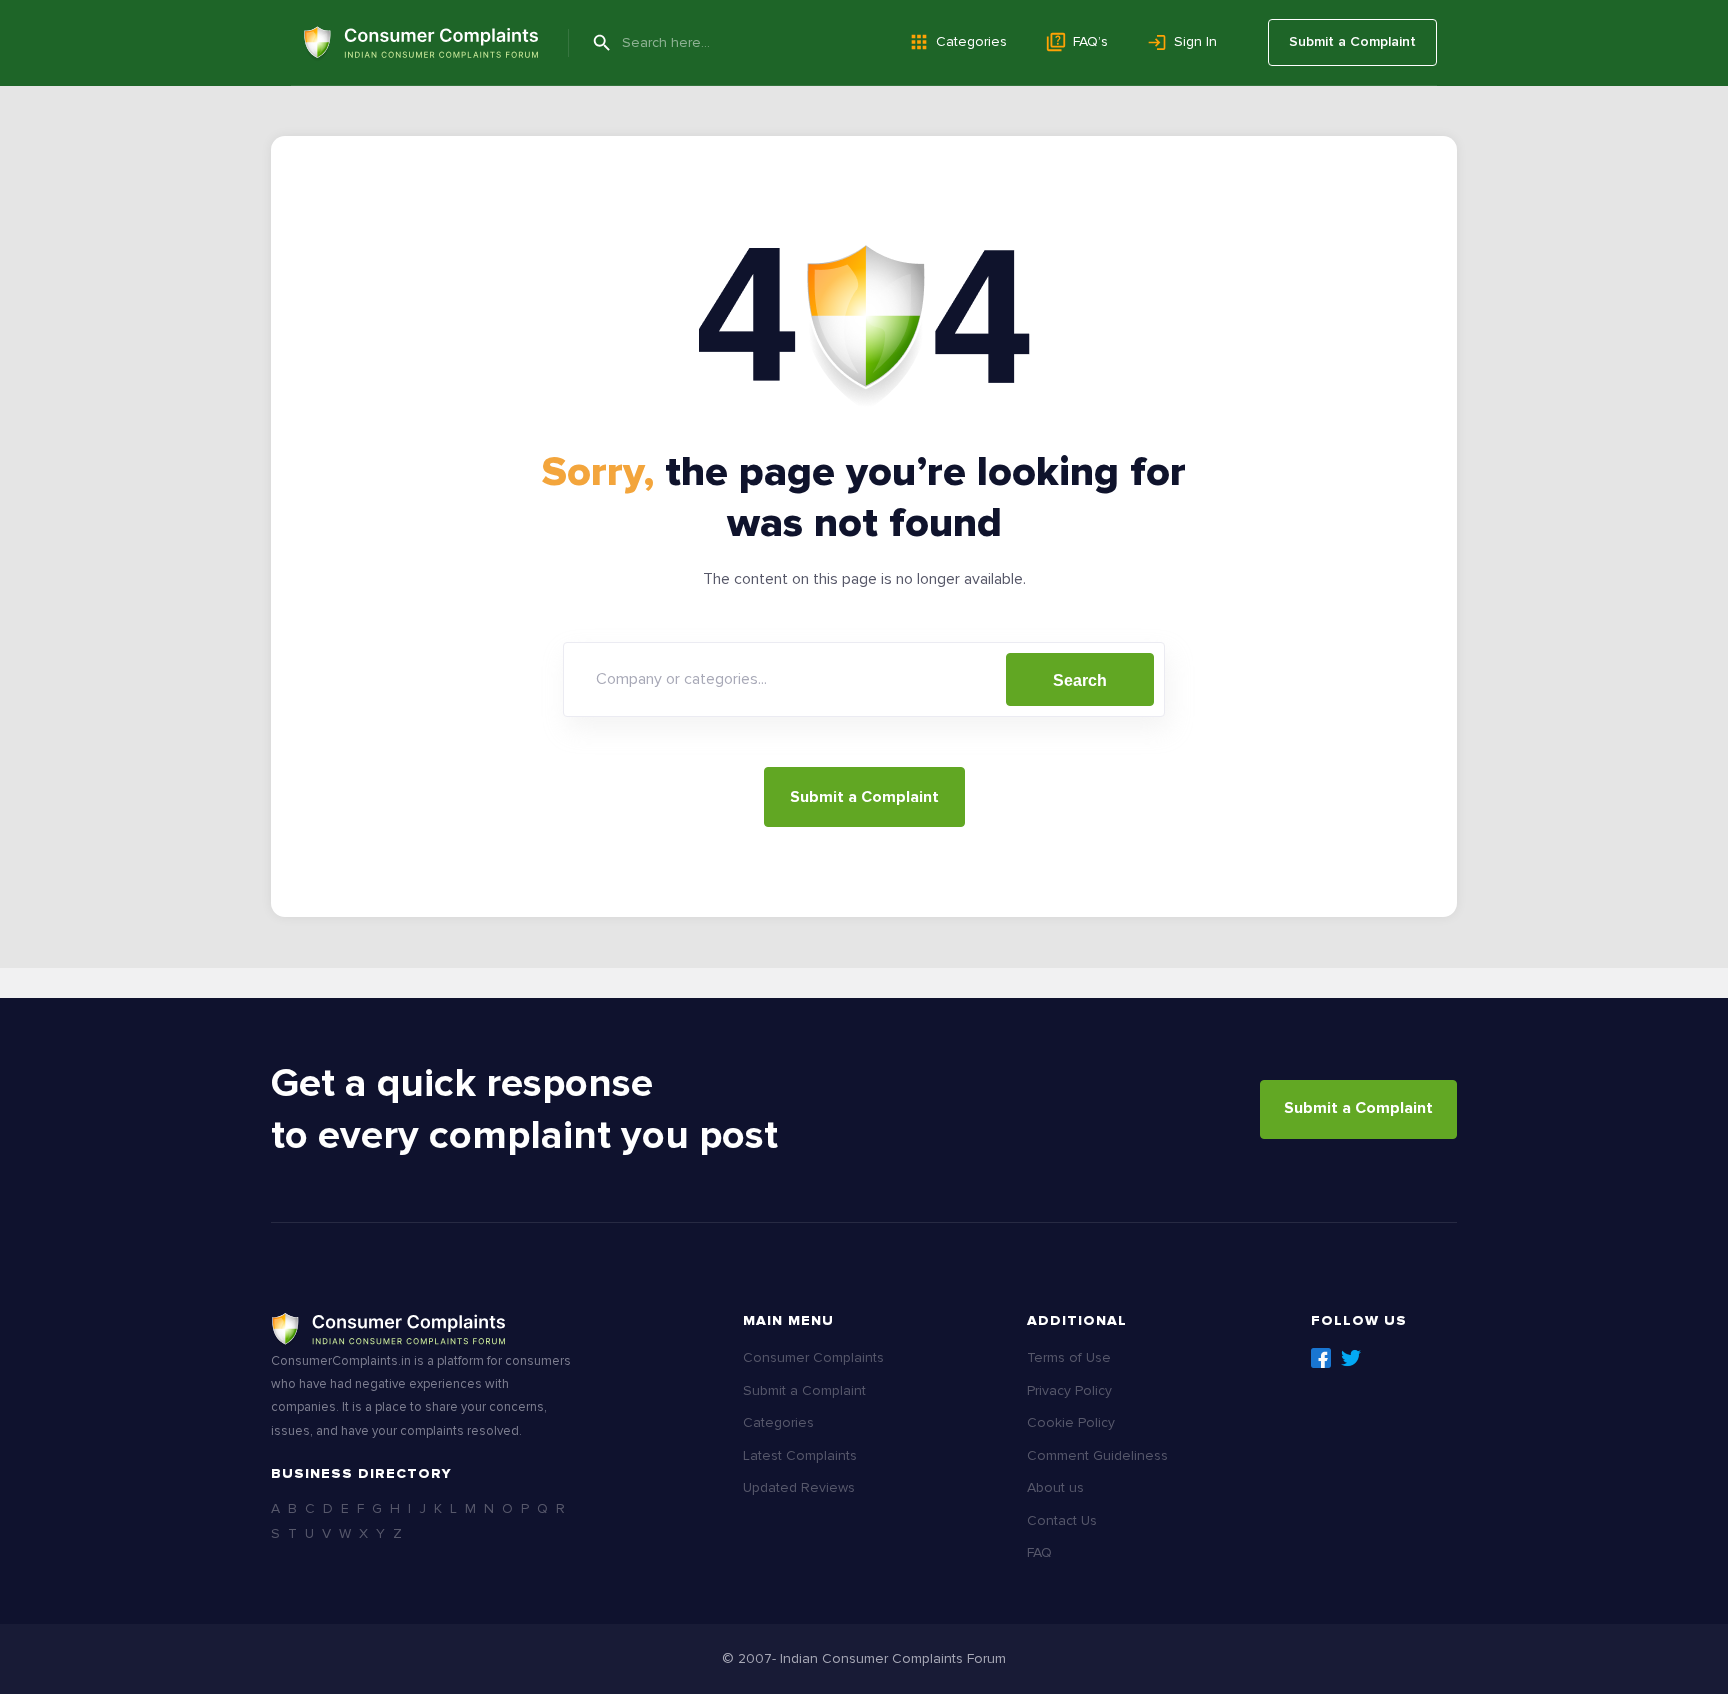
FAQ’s (1090, 41)
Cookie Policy (1071, 1422)
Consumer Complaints (813, 1357)
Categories (971, 41)
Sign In (1195, 41)
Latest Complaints (800, 1455)
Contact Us (1062, 1520)
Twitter (1351, 1358)
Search (1080, 680)
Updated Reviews (799, 1487)
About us (1055, 1487)
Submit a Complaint (1352, 41)
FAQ (1039, 1552)
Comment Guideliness (1097, 1455)
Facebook (1321, 1358)
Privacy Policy (1069, 1390)
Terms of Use (1069, 1357)
